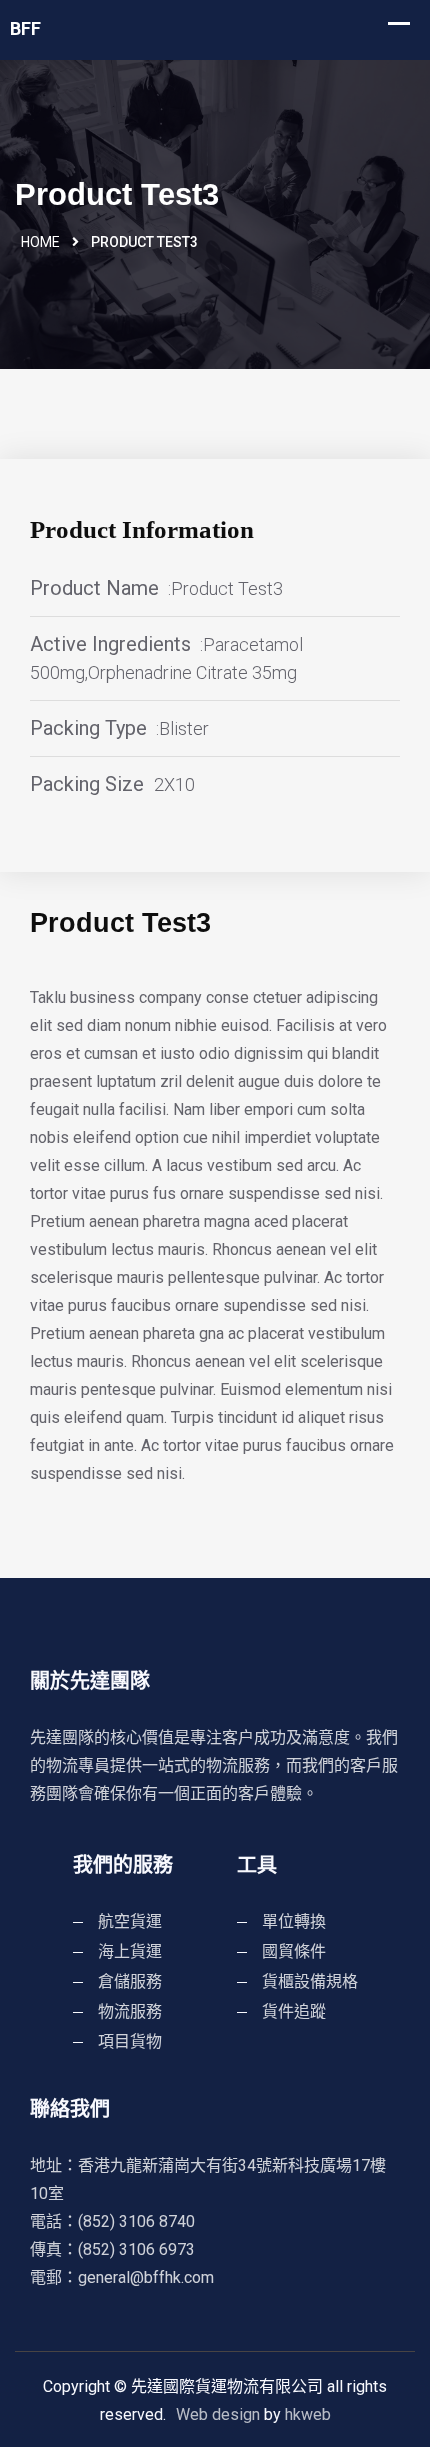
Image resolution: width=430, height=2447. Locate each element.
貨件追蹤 (294, 2011)
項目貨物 (130, 2041)
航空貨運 (130, 1921)
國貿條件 (294, 1951)
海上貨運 (130, 1951)
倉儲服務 (130, 1981)
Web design (218, 2414)
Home (40, 242)
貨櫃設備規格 (310, 1981)
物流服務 (130, 2011)
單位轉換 (294, 1921)
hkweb (308, 2414)
